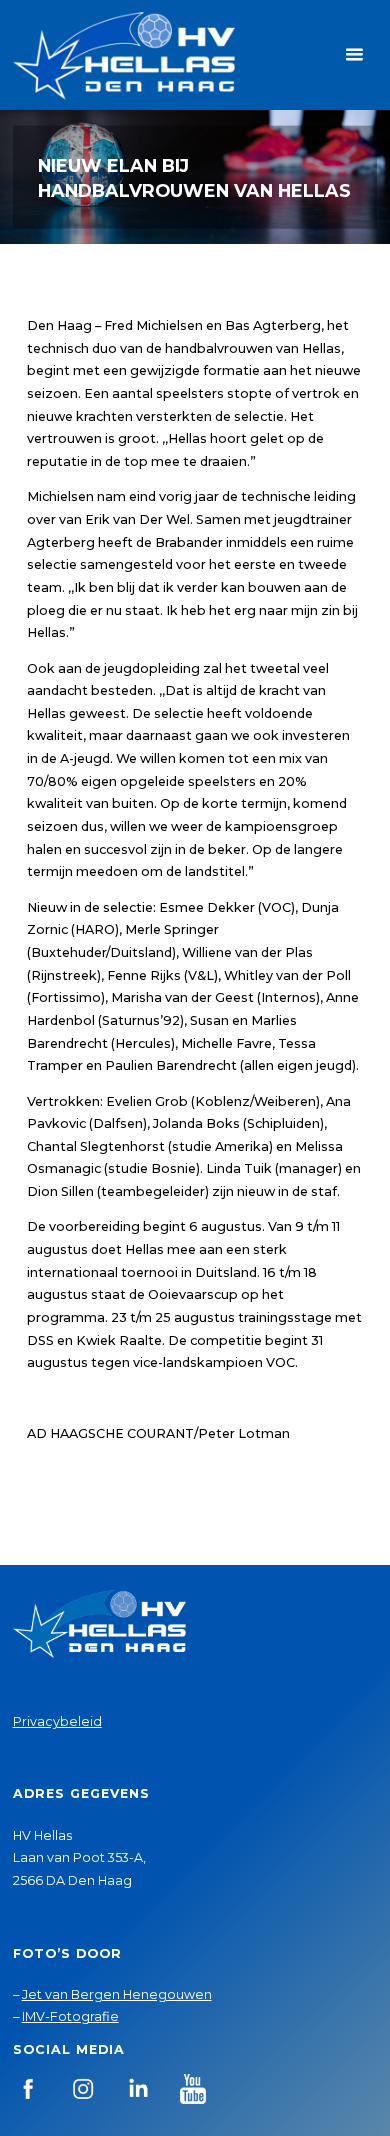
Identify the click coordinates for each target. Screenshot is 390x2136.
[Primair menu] (354, 55)
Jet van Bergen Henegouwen (117, 1994)
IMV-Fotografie (70, 2016)
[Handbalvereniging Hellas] (124, 54)
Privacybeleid (57, 1721)
